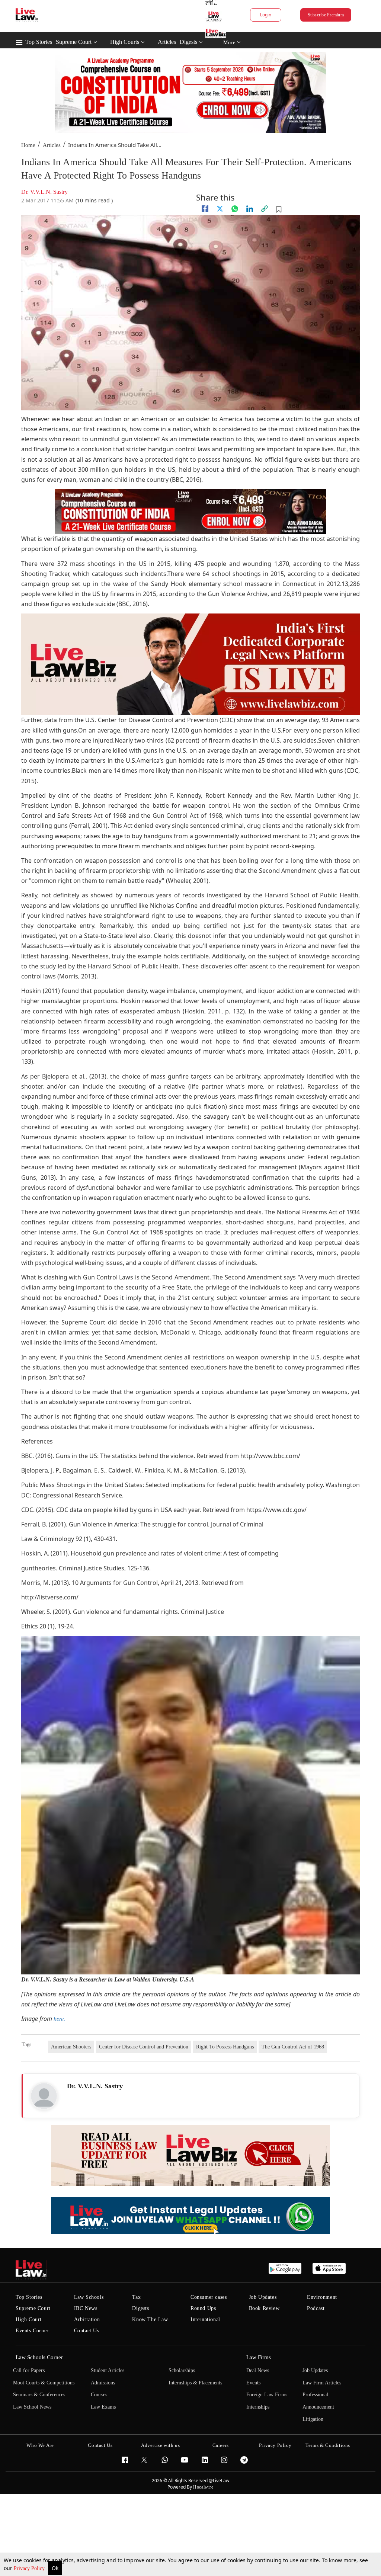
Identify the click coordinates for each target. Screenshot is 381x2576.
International (205, 2319)
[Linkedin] (250, 209)
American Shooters (71, 2047)
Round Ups (203, 2308)
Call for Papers (29, 2370)
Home (28, 145)
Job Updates (263, 2297)
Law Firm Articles (322, 2383)
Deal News (258, 2370)
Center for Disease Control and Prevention (144, 2047)
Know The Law (150, 2319)
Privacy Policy (30, 2568)
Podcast (316, 2308)
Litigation (313, 2419)
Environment (322, 2297)
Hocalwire (203, 2487)
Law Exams (103, 2407)
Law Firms (259, 2357)
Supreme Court (74, 42)
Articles (167, 42)
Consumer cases (209, 2297)
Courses (99, 2395)
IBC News (86, 2308)
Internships (258, 2407)
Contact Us (87, 2331)
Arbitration (87, 2319)
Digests (188, 42)
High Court (29, 2319)
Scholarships (182, 2370)
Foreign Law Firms (267, 2395)
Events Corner (32, 2331)
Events (253, 2383)
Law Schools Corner (39, 2357)
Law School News (32, 2407)
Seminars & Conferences (39, 2395)
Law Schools (89, 2297)
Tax (136, 2297)
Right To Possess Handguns (225, 2047)
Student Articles (108, 2370)
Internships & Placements (195, 2383)
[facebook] (205, 209)
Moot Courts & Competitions (44, 2383)
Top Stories (39, 42)
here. (59, 2019)
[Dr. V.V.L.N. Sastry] (44, 2096)
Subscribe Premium (326, 15)
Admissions (103, 2383)
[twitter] (220, 209)
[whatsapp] (235, 209)
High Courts (125, 42)
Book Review (264, 2308)
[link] (265, 209)
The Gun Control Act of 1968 (293, 2047)
